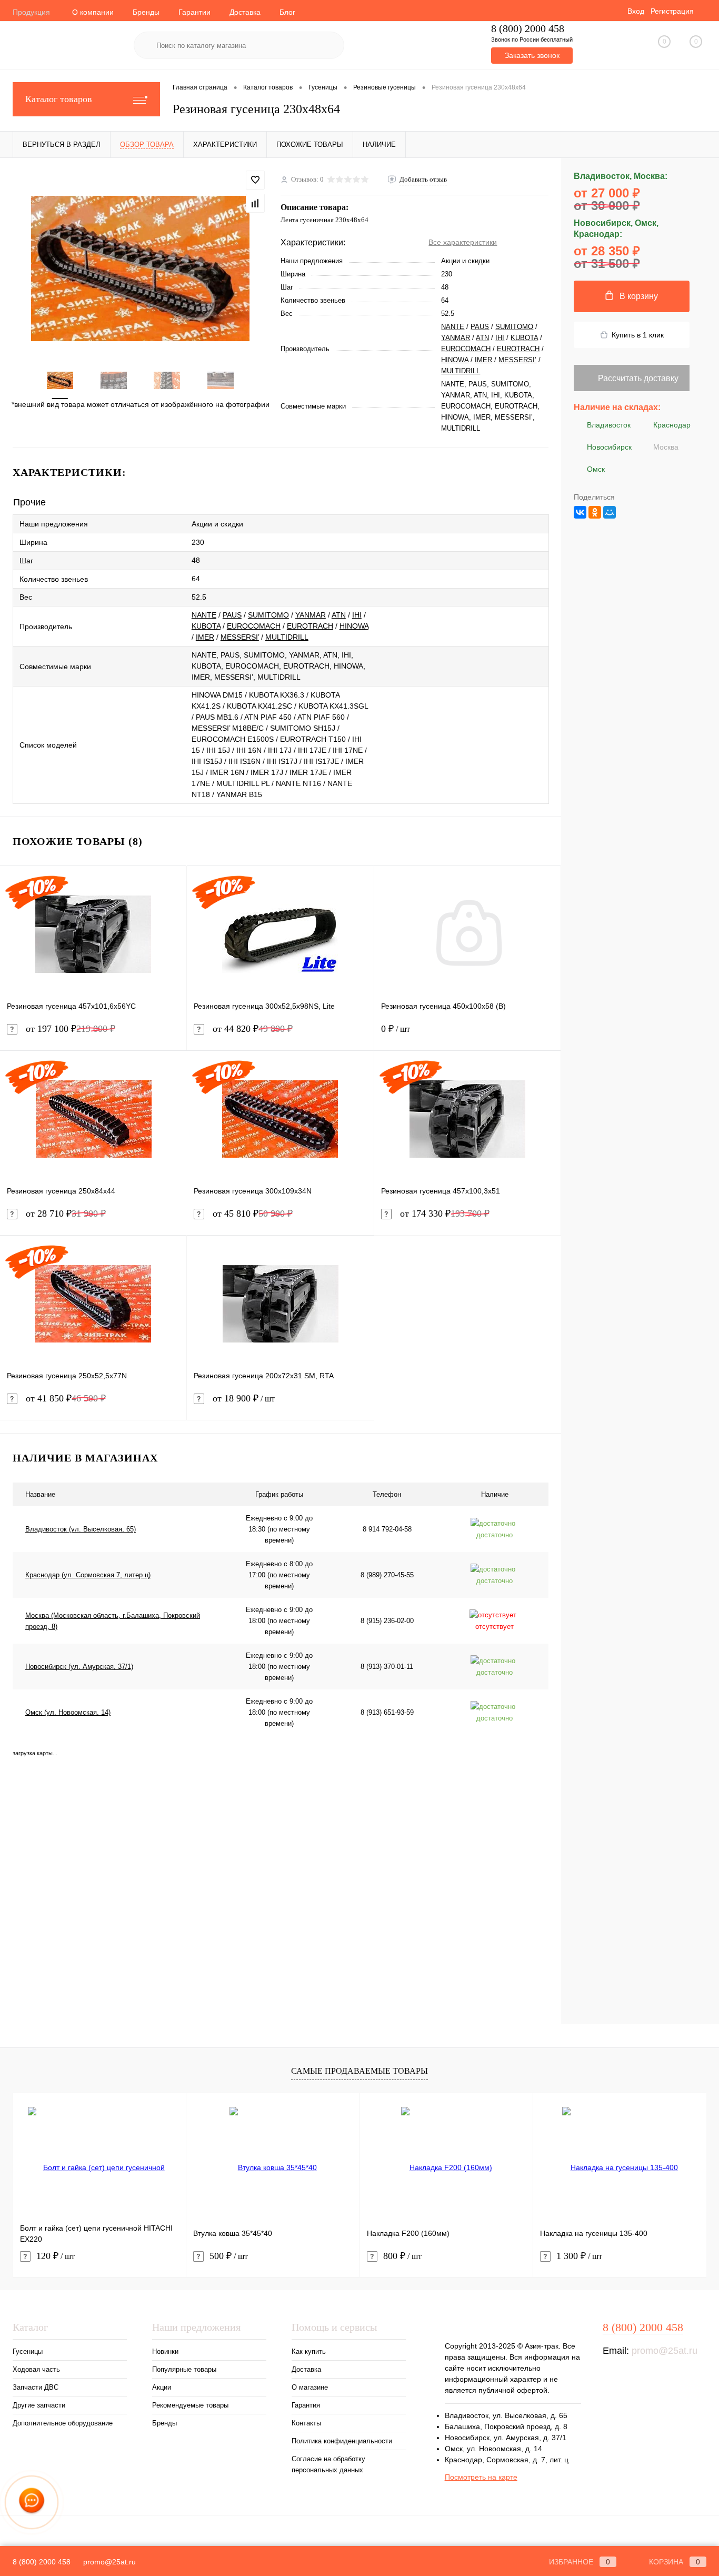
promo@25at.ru (665, 2351)
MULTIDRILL (461, 371)
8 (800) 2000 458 (528, 29)
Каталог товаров (59, 99)
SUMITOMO (514, 327)
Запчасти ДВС (36, 2387)
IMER (483, 360)
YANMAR (456, 338)
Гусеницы (28, 2351)
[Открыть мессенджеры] (32, 2502)
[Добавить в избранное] (255, 180)
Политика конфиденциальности (342, 2441)
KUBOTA (524, 338)
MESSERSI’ (517, 360)
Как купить (309, 2351)
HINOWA (455, 360)
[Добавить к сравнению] (255, 203)
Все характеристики (463, 242)
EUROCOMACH (466, 349)
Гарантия (306, 2405)
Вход (636, 11)
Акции (162, 2387)
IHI (500, 338)
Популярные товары (184, 2369)
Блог (287, 12)
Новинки (165, 2351)
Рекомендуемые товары (190, 2405)
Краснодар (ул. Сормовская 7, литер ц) (88, 1575)
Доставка (245, 12)
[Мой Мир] (610, 512)
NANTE (453, 327)
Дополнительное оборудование (63, 2423)
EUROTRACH (518, 349)
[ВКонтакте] (580, 512)
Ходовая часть (36, 2369)
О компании (93, 12)
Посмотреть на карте (481, 2477)
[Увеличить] (140, 268)
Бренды (146, 12)
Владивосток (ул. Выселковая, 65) (81, 1529)
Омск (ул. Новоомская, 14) (68, 1712)
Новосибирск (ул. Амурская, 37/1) (79, 1667)
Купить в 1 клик (638, 335)
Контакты (306, 2423)
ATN (482, 338)
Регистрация (672, 11)
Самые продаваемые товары (359, 2071)
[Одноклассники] (595, 512)
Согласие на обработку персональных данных (328, 2464)
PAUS (480, 327)
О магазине (310, 2387)
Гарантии (194, 12)
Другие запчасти (39, 2405)
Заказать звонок (532, 55)
